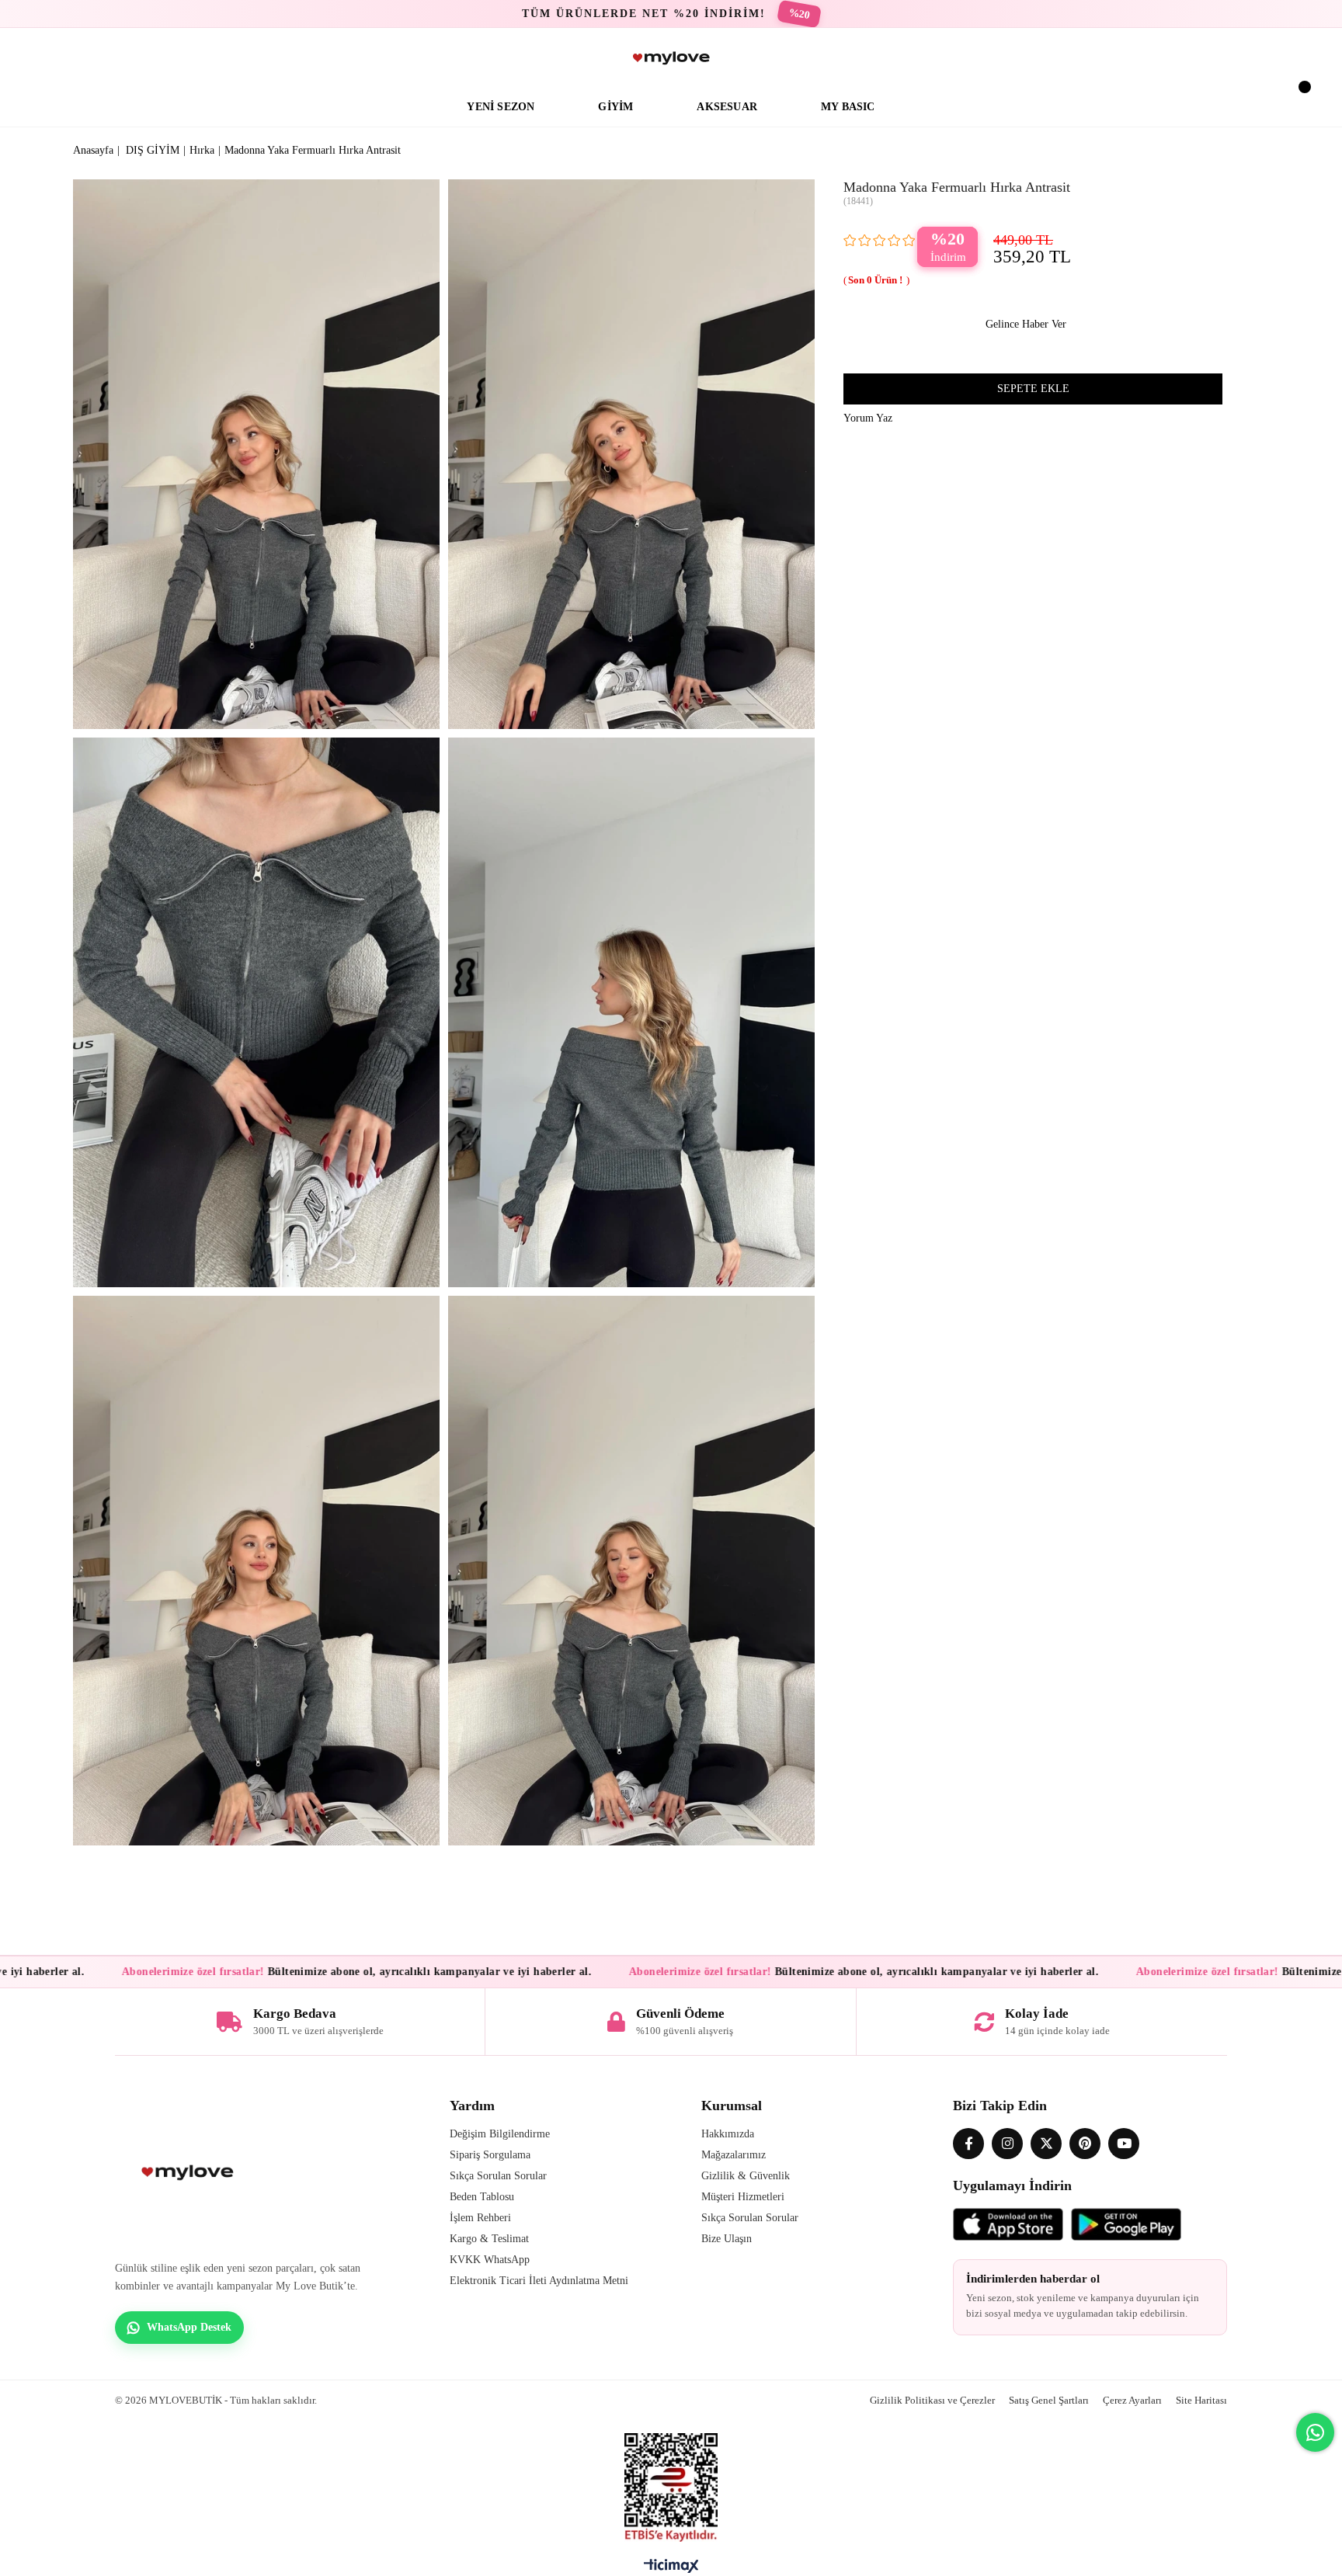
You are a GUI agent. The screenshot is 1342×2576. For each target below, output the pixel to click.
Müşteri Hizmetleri (743, 2197)
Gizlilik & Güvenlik (746, 2176)
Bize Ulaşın (727, 2239)
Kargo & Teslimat (489, 2239)
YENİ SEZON (501, 107)
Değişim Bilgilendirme (500, 2134)
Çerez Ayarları (1132, 2400)
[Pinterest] (1085, 2144)
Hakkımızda (728, 2134)
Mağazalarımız (734, 2155)
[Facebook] (968, 2144)
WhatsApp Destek (189, 2327)
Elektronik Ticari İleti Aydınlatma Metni (539, 2281)
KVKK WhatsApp (490, 2260)
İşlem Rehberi (480, 2218)
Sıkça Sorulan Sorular (498, 2176)
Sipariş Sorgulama (490, 2155)
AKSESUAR (727, 107)
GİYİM (615, 107)
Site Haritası (1201, 2400)
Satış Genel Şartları (1049, 2400)
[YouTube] (1124, 2144)
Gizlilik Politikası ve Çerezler (932, 2400)
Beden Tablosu (482, 2197)
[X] (1046, 2144)
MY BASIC (848, 107)
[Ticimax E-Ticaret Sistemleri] (671, 2570)
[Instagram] (1007, 2144)
